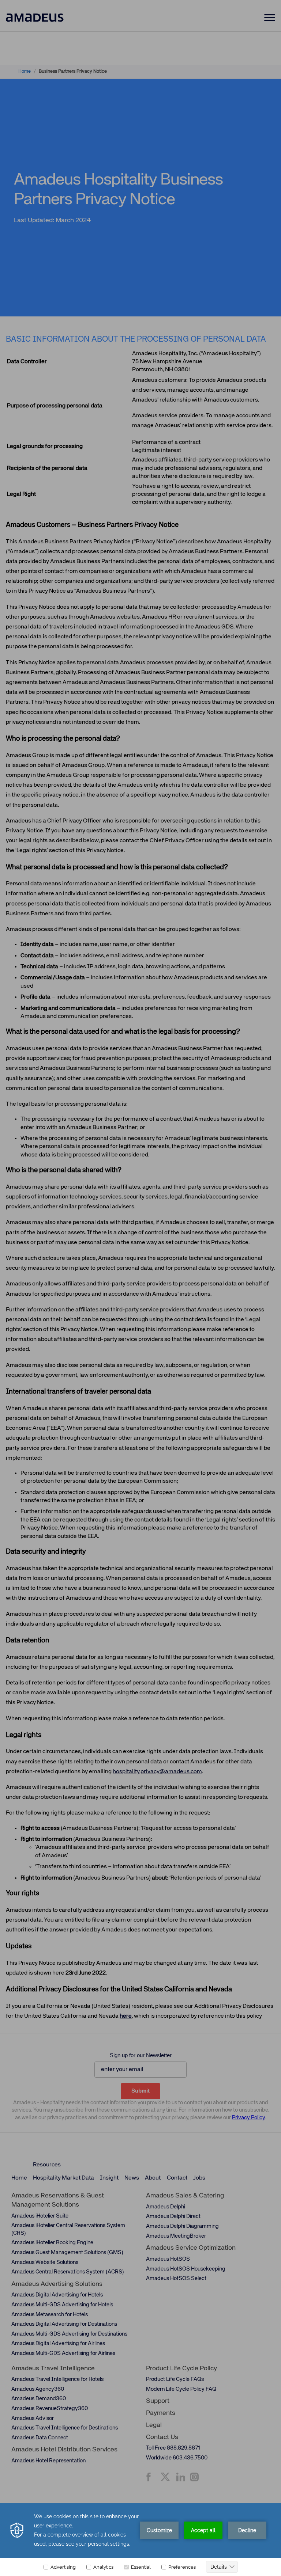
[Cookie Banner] (140, 2539)
